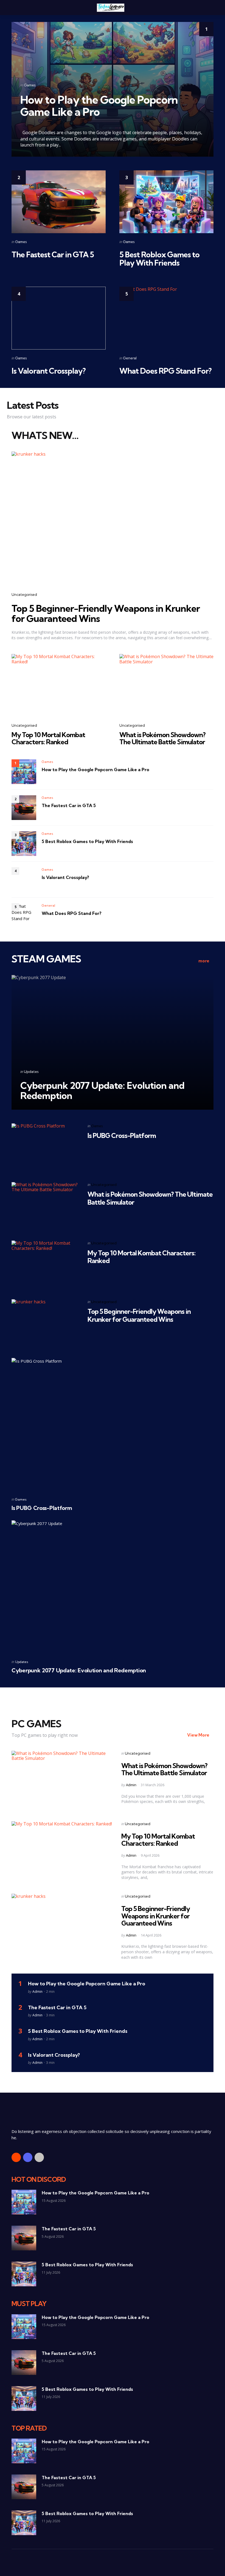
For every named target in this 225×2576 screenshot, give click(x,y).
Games (30, 85)
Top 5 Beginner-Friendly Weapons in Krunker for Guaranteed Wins (106, 613)
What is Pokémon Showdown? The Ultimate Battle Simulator (162, 738)
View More (198, 1735)
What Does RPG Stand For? (165, 371)
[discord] (28, 2157)
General (130, 358)
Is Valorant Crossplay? (49, 371)
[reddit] (16, 2157)
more (204, 961)
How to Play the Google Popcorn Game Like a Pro (99, 106)
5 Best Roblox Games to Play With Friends (159, 259)
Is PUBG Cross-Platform (122, 1135)
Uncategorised (24, 594)
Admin (131, 1785)
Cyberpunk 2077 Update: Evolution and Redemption (102, 1090)
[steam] (39, 2157)
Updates (31, 1072)
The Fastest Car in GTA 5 (53, 254)
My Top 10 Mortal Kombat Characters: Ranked (48, 738)
